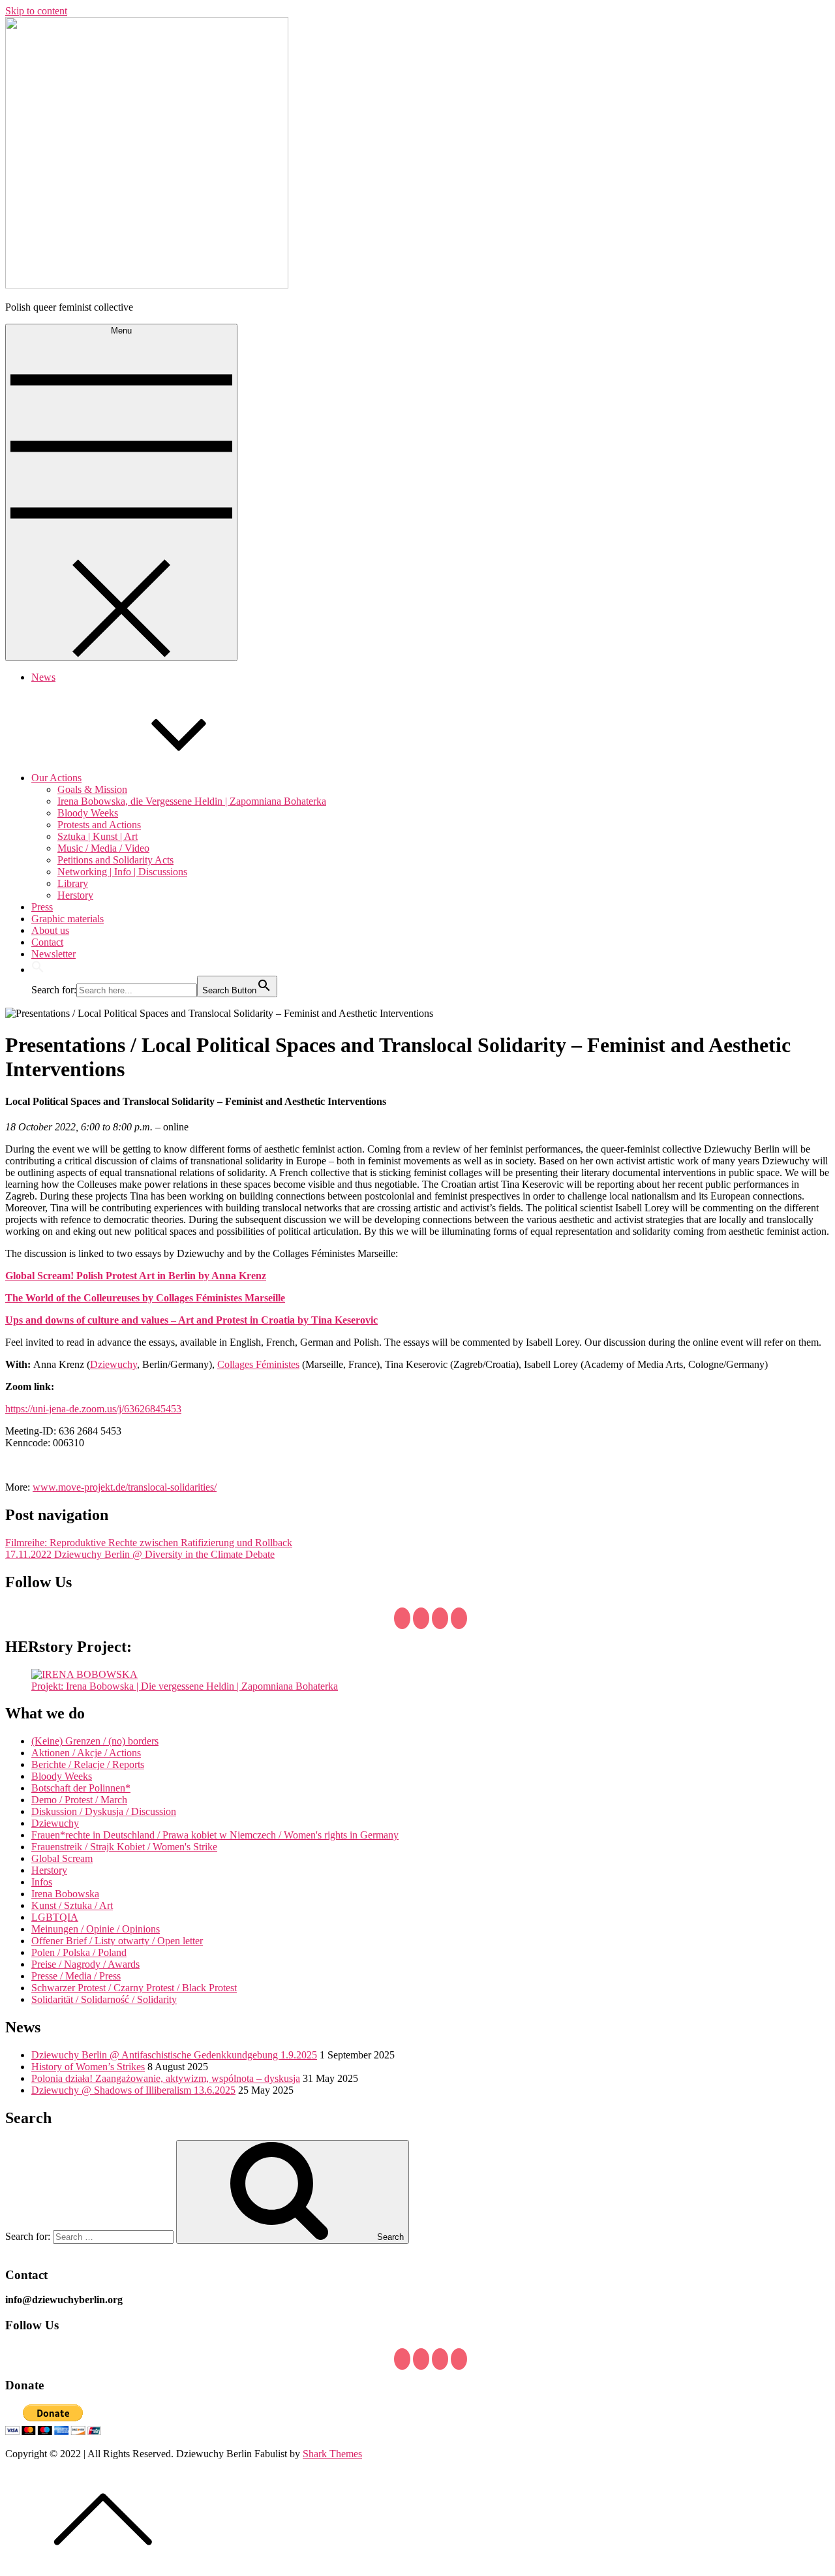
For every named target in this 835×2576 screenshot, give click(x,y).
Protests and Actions (99, 825)
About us (50, 930)
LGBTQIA (55, 1917)
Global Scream (62, 1858)
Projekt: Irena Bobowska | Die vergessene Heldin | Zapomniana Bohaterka (185, 1686)
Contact (47, 942)
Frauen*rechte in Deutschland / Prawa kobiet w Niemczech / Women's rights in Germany (215, 1835)
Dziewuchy (114, 1364)
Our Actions (56, 778)
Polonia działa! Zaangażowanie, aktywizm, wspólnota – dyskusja (166, 2078)
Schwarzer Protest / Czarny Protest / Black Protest (134, 1988)
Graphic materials (68, 919)
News (43, 677)
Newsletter (53, 954)
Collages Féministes (258, 1364)
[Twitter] (421, 1618)
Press (42, 907)
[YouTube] (440, 1618)
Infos (42, 1882)
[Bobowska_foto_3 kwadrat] (84, 1674)
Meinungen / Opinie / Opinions (96, 1929)
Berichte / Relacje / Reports (88, 1764)
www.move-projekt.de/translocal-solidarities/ (125, 1487)
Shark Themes (332, 2454)
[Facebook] (402, 1618)
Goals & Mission (92, 789)
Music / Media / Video (103, 848)
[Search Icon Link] (38, 970)
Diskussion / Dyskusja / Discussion (104, 1811)
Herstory (75, 895)
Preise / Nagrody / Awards (85, 1964)
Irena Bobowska (65, 1894)
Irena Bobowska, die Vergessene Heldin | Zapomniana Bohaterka (192, 801)
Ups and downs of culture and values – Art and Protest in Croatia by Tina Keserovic (191, 1320)
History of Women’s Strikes (88, 2067)
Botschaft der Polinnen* (81, 1788)
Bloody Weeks (88, 813)
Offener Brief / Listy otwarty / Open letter (117, 1941)
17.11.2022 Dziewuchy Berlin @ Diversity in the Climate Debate (140, 1554)
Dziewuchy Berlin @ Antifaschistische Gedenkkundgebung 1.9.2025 (174, 2055)
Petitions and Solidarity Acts (115, 860)
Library (73, 883)
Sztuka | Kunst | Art (98, 836)
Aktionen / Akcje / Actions (86, 1753)
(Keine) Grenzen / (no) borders (95, 1741)
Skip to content (36, 11)
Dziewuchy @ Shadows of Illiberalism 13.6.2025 (133, 2090)
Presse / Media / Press (76, 1976)
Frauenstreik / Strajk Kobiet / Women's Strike (124, 1847)
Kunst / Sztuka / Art (72, 1905)
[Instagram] (459, 1618)
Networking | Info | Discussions (122, 872)
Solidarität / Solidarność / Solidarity (104, 1999)
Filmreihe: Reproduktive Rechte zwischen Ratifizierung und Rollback (149, 1543)
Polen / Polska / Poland (79, 1952)
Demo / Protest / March (79, 1800)
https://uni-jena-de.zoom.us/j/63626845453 (93, 1409)
